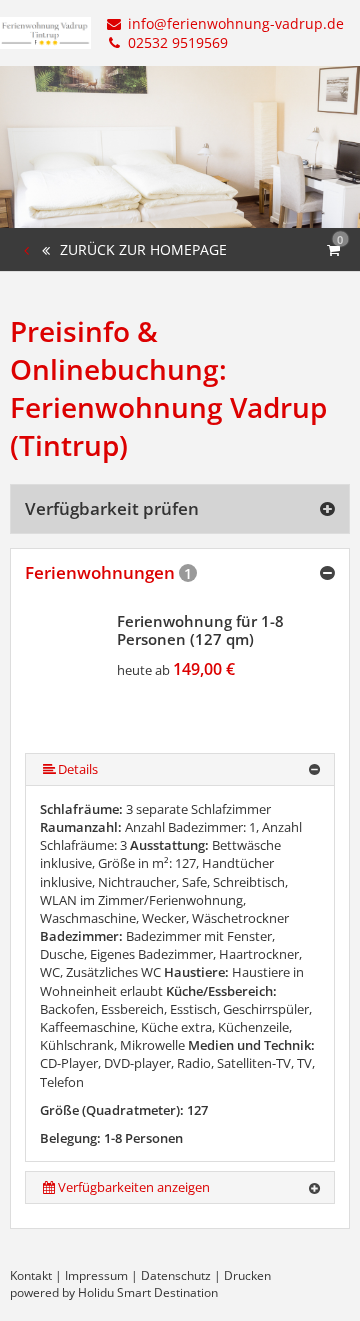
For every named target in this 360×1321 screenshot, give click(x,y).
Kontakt (31, 1275)
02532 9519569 (176, 42)
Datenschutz (176, 1275)
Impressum (96, 1275)
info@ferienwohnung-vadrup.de (234, 23)
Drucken (247, 1275)
